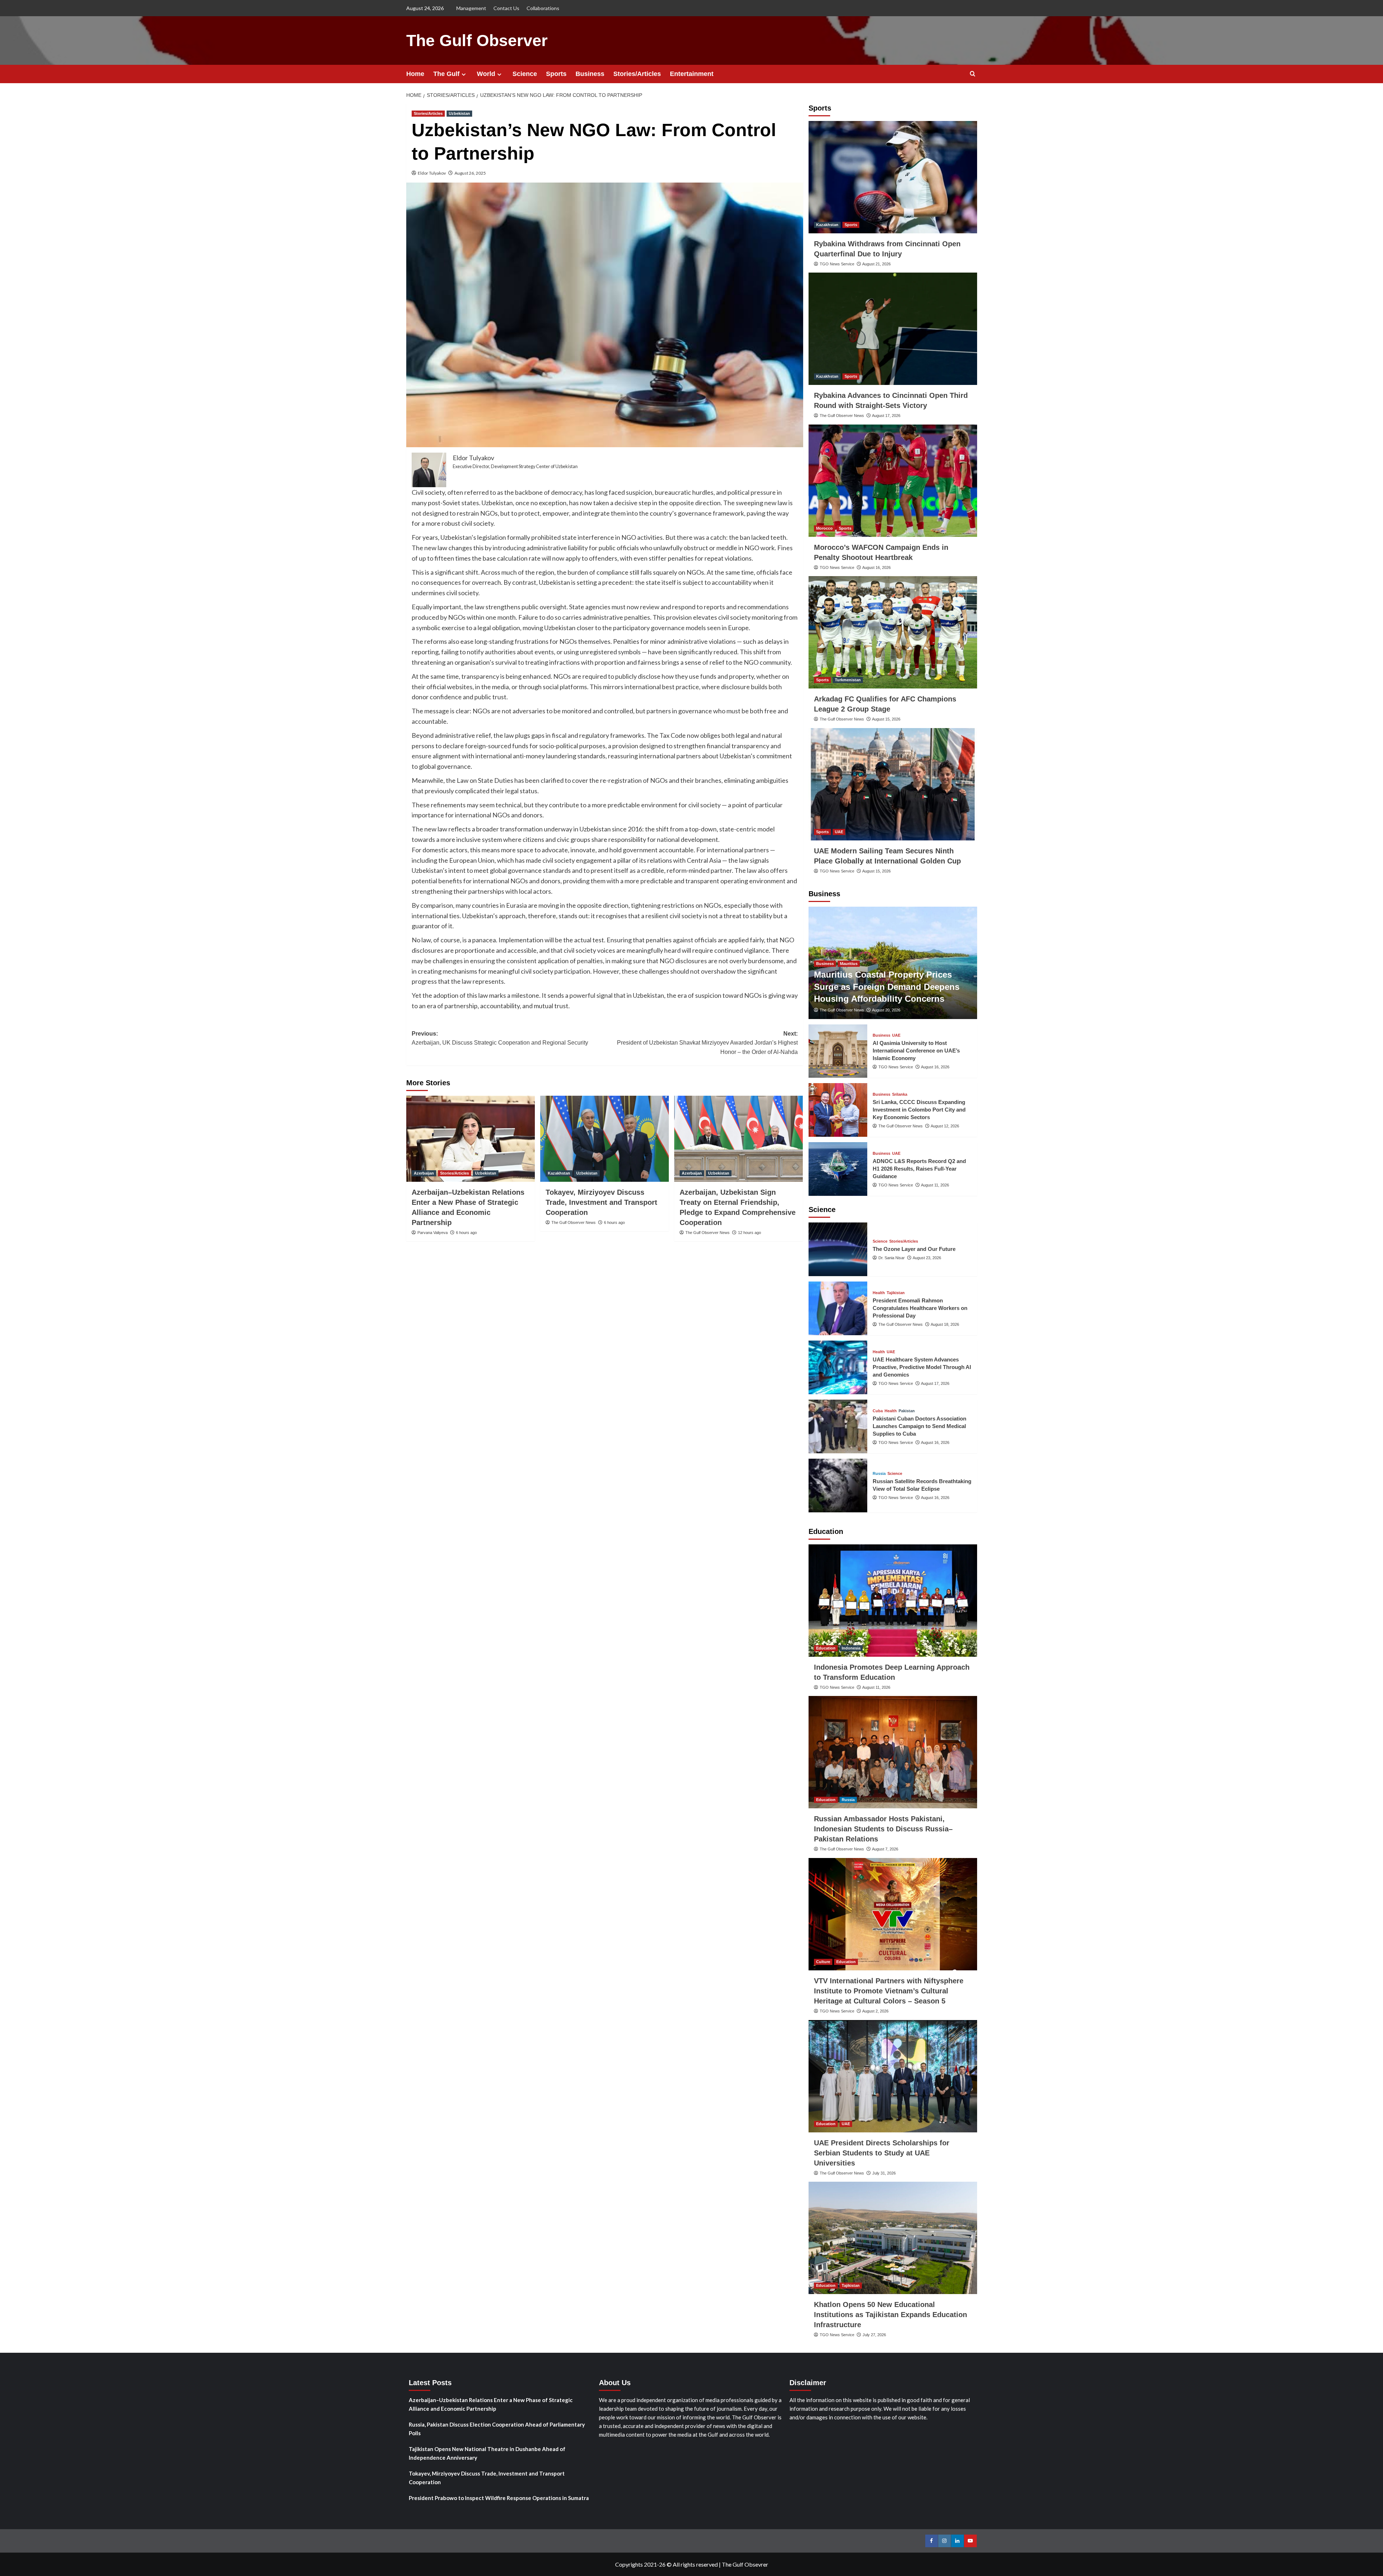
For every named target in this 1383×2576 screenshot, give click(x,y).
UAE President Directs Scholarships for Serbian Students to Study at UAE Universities (882, 2153)
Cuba (878, 1411)
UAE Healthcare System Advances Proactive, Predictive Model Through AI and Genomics (922, 1367)
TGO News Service (837, 264)
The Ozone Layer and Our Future (914, 1249)
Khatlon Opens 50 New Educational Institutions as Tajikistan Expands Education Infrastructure (890, 2315)
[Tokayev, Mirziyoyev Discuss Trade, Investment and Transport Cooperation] (605, 1139)
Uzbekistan (459, 113)
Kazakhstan (559, 1173)
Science (525, 74)
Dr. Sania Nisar (892, 1258)
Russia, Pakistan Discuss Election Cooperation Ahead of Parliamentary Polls (497, 2429)
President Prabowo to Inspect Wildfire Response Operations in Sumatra (499, 2498)
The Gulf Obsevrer (745, 2564)
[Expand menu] (464, 74)
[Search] (973, 74)
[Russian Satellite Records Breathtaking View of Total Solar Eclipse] (838, 1486)
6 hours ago (466, 1233)
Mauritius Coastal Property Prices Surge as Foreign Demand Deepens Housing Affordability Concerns (887, 987)
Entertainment (692, 74)
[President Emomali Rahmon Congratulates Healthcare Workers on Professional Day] (838, 1308)
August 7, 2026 (885, 1849)
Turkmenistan (848, 680)
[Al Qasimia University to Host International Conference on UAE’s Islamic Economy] (838, 1051)
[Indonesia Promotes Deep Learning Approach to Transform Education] (893, 1601)
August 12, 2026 (945, 1126)
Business (590, 74)
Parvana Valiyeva (433, 1233)
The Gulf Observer (477, 41)
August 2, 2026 (875, 2011)
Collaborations (543, 8)
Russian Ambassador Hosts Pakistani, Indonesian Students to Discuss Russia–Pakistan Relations (883, 1829)
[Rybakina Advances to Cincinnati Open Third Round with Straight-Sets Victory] (893, 329)
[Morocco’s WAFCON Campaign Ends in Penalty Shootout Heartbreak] (893, 481)
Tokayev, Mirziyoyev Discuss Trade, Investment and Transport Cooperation (601, 1202)
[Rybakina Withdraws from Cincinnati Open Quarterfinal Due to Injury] (893, 177)
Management (471, 8)
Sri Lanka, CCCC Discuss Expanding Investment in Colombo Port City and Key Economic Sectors (919, 1110)
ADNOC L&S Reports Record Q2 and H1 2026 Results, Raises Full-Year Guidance (919, 1169)
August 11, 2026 (935, 1185)
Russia (879, 1474)
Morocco (824, 528)
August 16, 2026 (876, 567)
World (486, 74)
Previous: (500, 1038)
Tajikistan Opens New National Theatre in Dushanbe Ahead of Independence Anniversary (487, 2453)
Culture (823, 1962)
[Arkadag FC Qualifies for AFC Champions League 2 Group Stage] (893, 632)
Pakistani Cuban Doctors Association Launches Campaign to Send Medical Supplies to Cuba (919, 1426)
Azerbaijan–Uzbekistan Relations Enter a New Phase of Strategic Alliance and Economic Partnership (491, 2404)
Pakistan (907, 1411)
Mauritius (849, 964)
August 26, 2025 (470, 173)
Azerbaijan (424, 1173)
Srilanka (900, 1094)
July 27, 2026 (874, 2335)
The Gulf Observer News (574, 1222)
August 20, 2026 (886, 1010)
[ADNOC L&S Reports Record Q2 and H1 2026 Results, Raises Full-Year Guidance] (838, 1169)
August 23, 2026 (927, 1258)
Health (879, 1293)
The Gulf (446, 74)
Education (826, 1648)
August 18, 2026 (945, 1324)
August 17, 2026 (886, 416)
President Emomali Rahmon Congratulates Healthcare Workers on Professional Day (920, 1308)
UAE (839, 832)
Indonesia (851, 1648)
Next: (707, 1043)
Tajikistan (896, 1293)
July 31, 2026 (884, 2173)
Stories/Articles (637, 74)
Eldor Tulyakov (432, 173)
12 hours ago (749, 1233)
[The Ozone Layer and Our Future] (838, 1249)
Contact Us (506, 8)
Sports (556, 74)
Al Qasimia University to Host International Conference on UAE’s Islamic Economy (916, 1051)
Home (415, 74)
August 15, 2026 (886, 719)
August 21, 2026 (876, 264)
